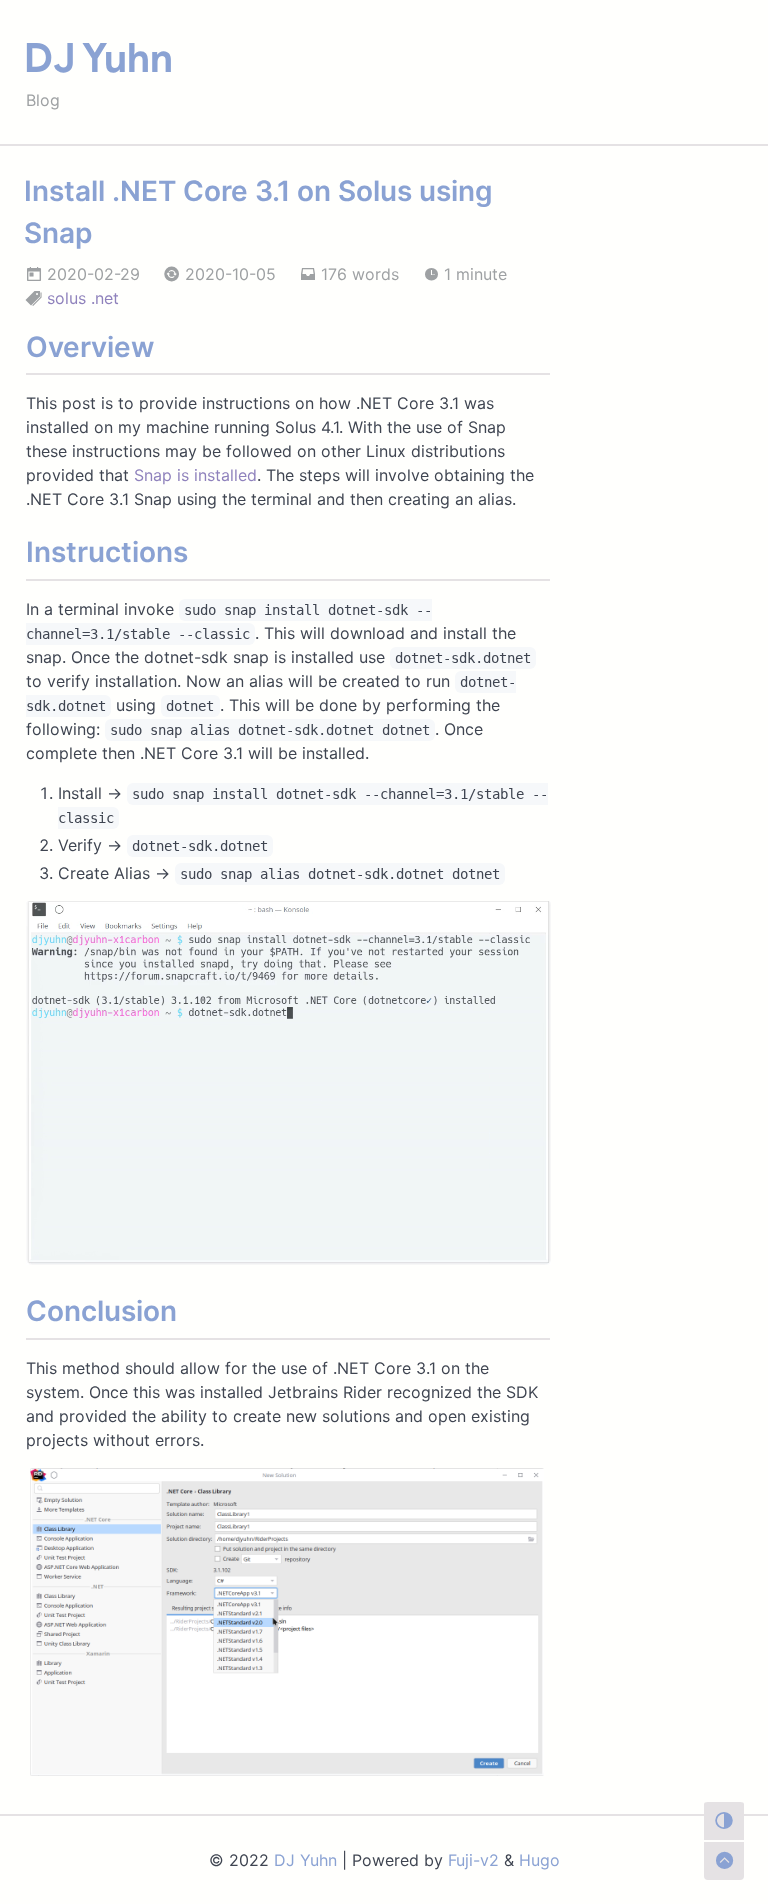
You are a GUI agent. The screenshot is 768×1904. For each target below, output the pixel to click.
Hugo (539, 1860)
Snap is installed (195, 475)
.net (105, 298)
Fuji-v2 (473, 1860)
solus (66, 298)
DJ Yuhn (98, 58)
